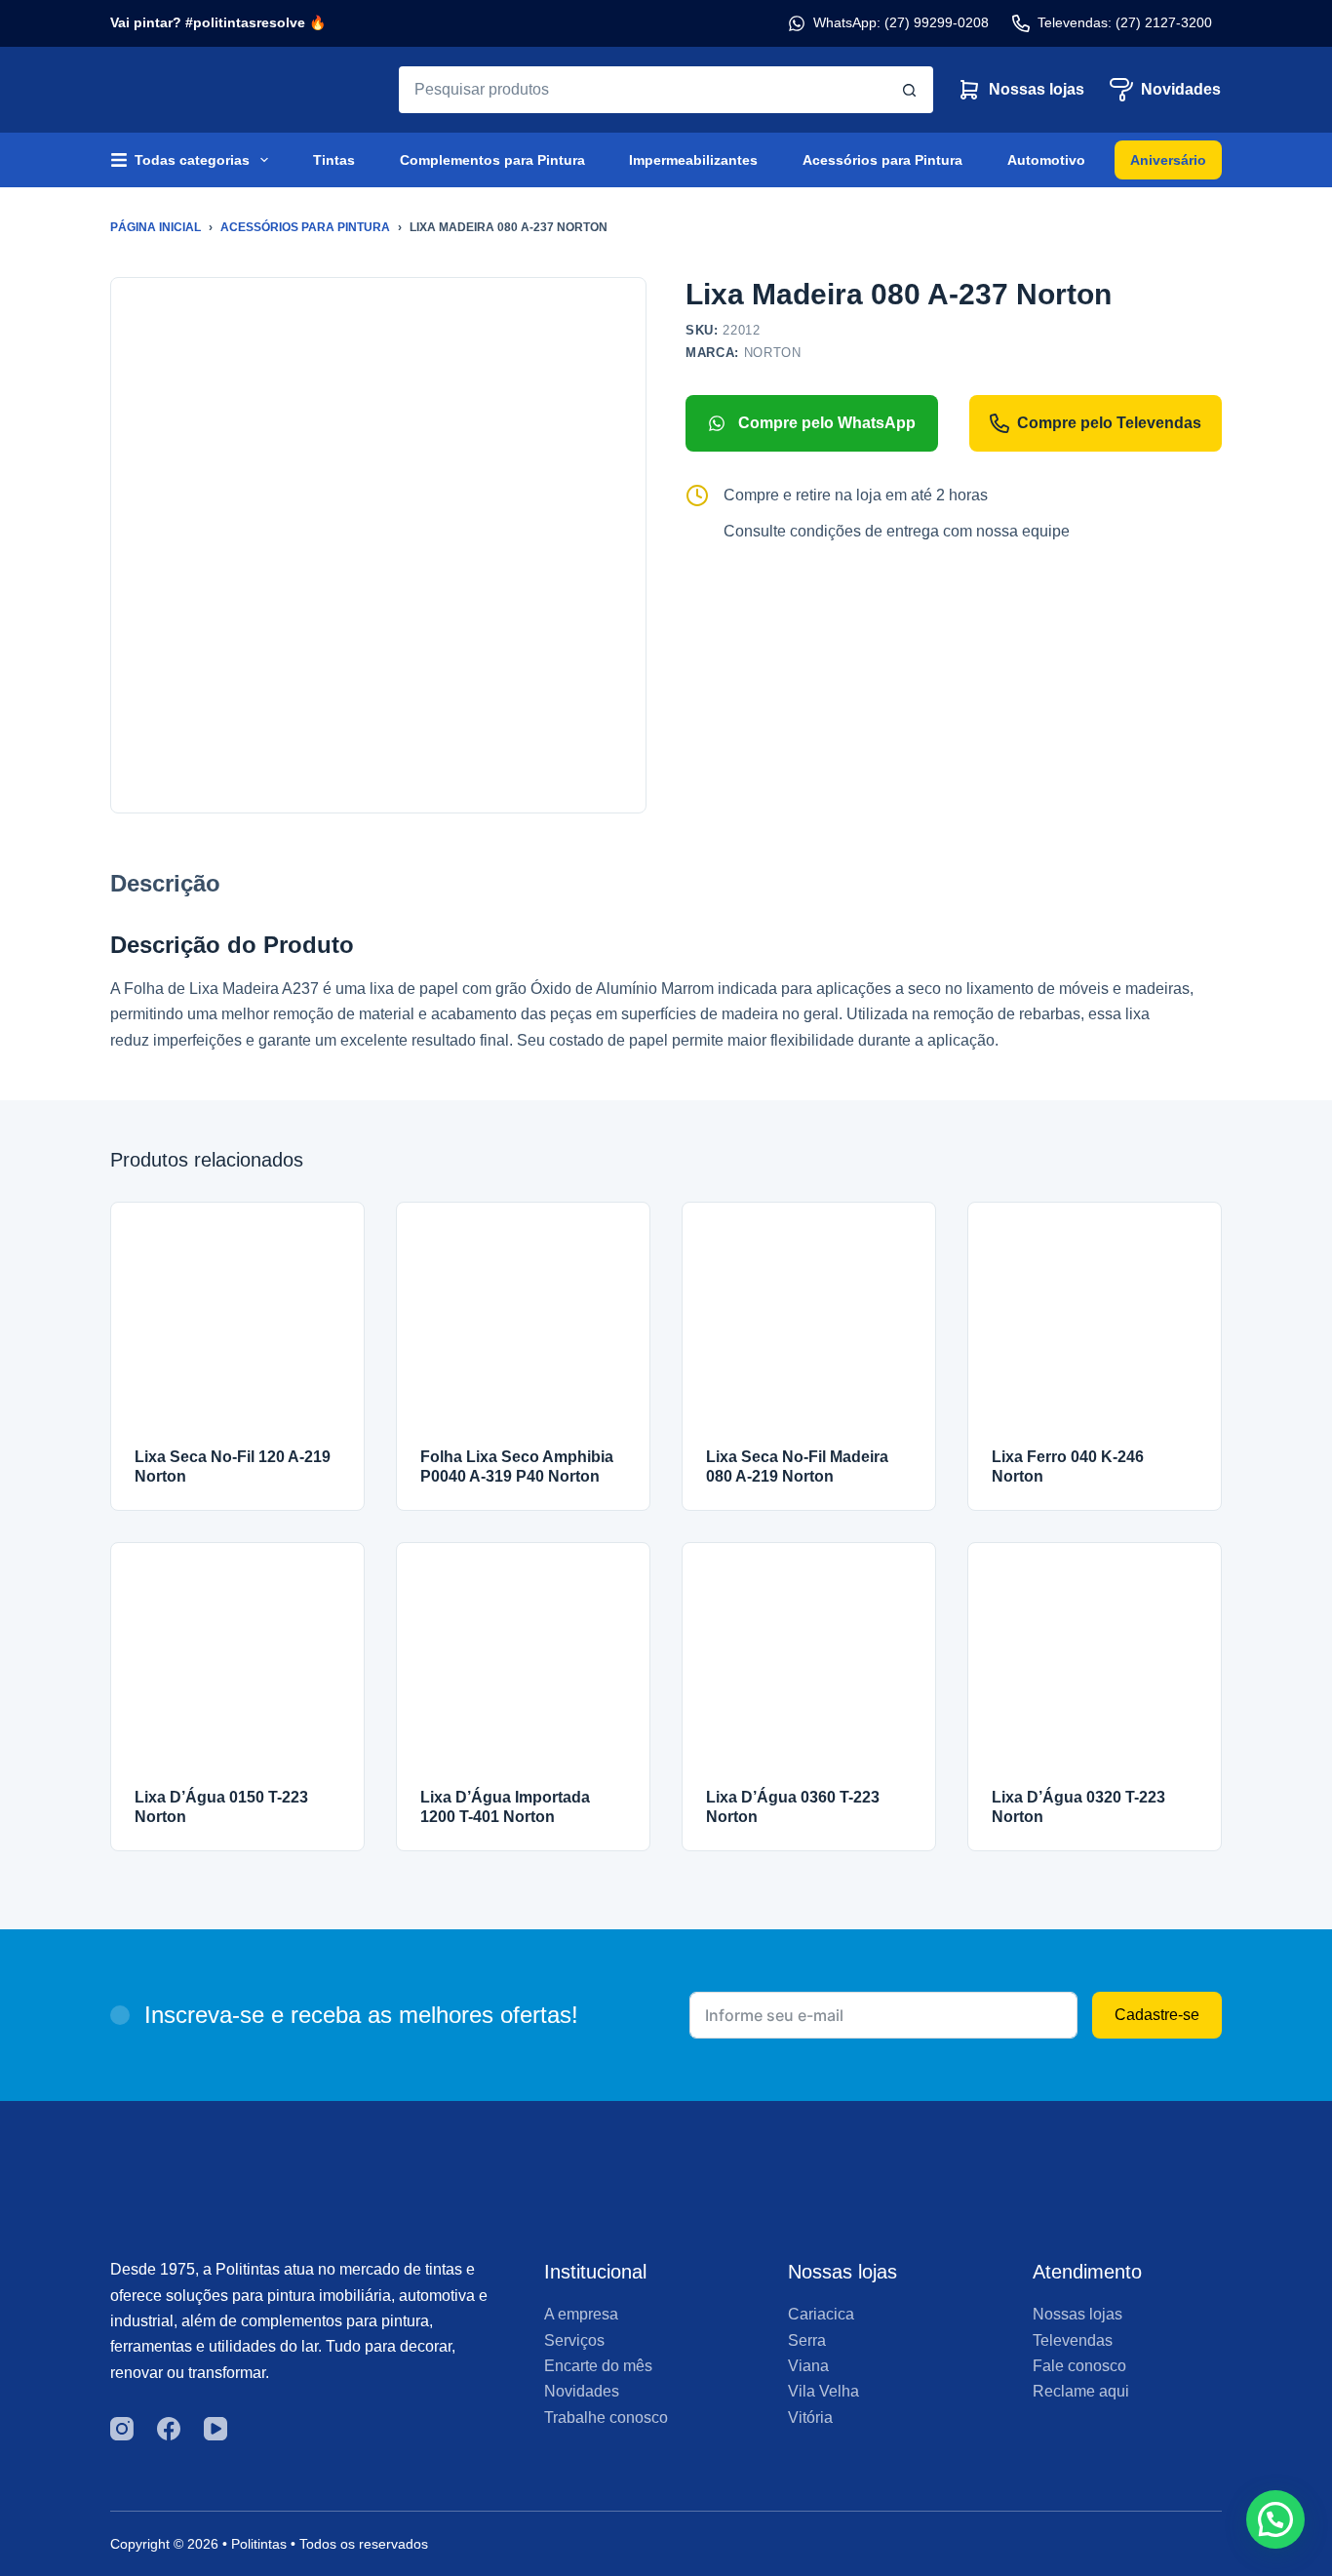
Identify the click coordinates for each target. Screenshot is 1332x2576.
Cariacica (821, 2314)
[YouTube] (215, 2429)
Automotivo (1046, 160)
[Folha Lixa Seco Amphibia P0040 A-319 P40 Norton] (523, 1329)
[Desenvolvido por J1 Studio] (1089, 2551)
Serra (807, 2340)
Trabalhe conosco (606, 2417)
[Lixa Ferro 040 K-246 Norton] (1095, 1329)
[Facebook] (169, 2429)
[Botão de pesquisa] (910, 90)
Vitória (810, 2417)
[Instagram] (122, 2429)
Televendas (1073, 2340)
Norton (773, 353)
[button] (1275, 2519)
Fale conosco (1079, 2366)
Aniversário (1168, 160)
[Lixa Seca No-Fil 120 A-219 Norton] (237, 1329)
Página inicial (156, 227)
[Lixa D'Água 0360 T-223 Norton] (809, 1669)
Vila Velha (823, 2391)
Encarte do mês (598, 2366)
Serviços (574, 2340)
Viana (808, 2366)
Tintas (334, 160)
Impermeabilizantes (693, 160)
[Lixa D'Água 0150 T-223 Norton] (237, 1669)
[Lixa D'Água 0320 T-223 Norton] (1095, 1669)
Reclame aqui (1081, 2391)
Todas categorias (192, 160)
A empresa (581, 2314)
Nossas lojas (1037, 89)
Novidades (1181, 89)
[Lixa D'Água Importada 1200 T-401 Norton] (523, 1669)
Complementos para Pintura (492, 160)
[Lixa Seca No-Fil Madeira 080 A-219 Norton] (809, 1329)
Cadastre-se (1157, 2015)
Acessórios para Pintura (882, 160)
